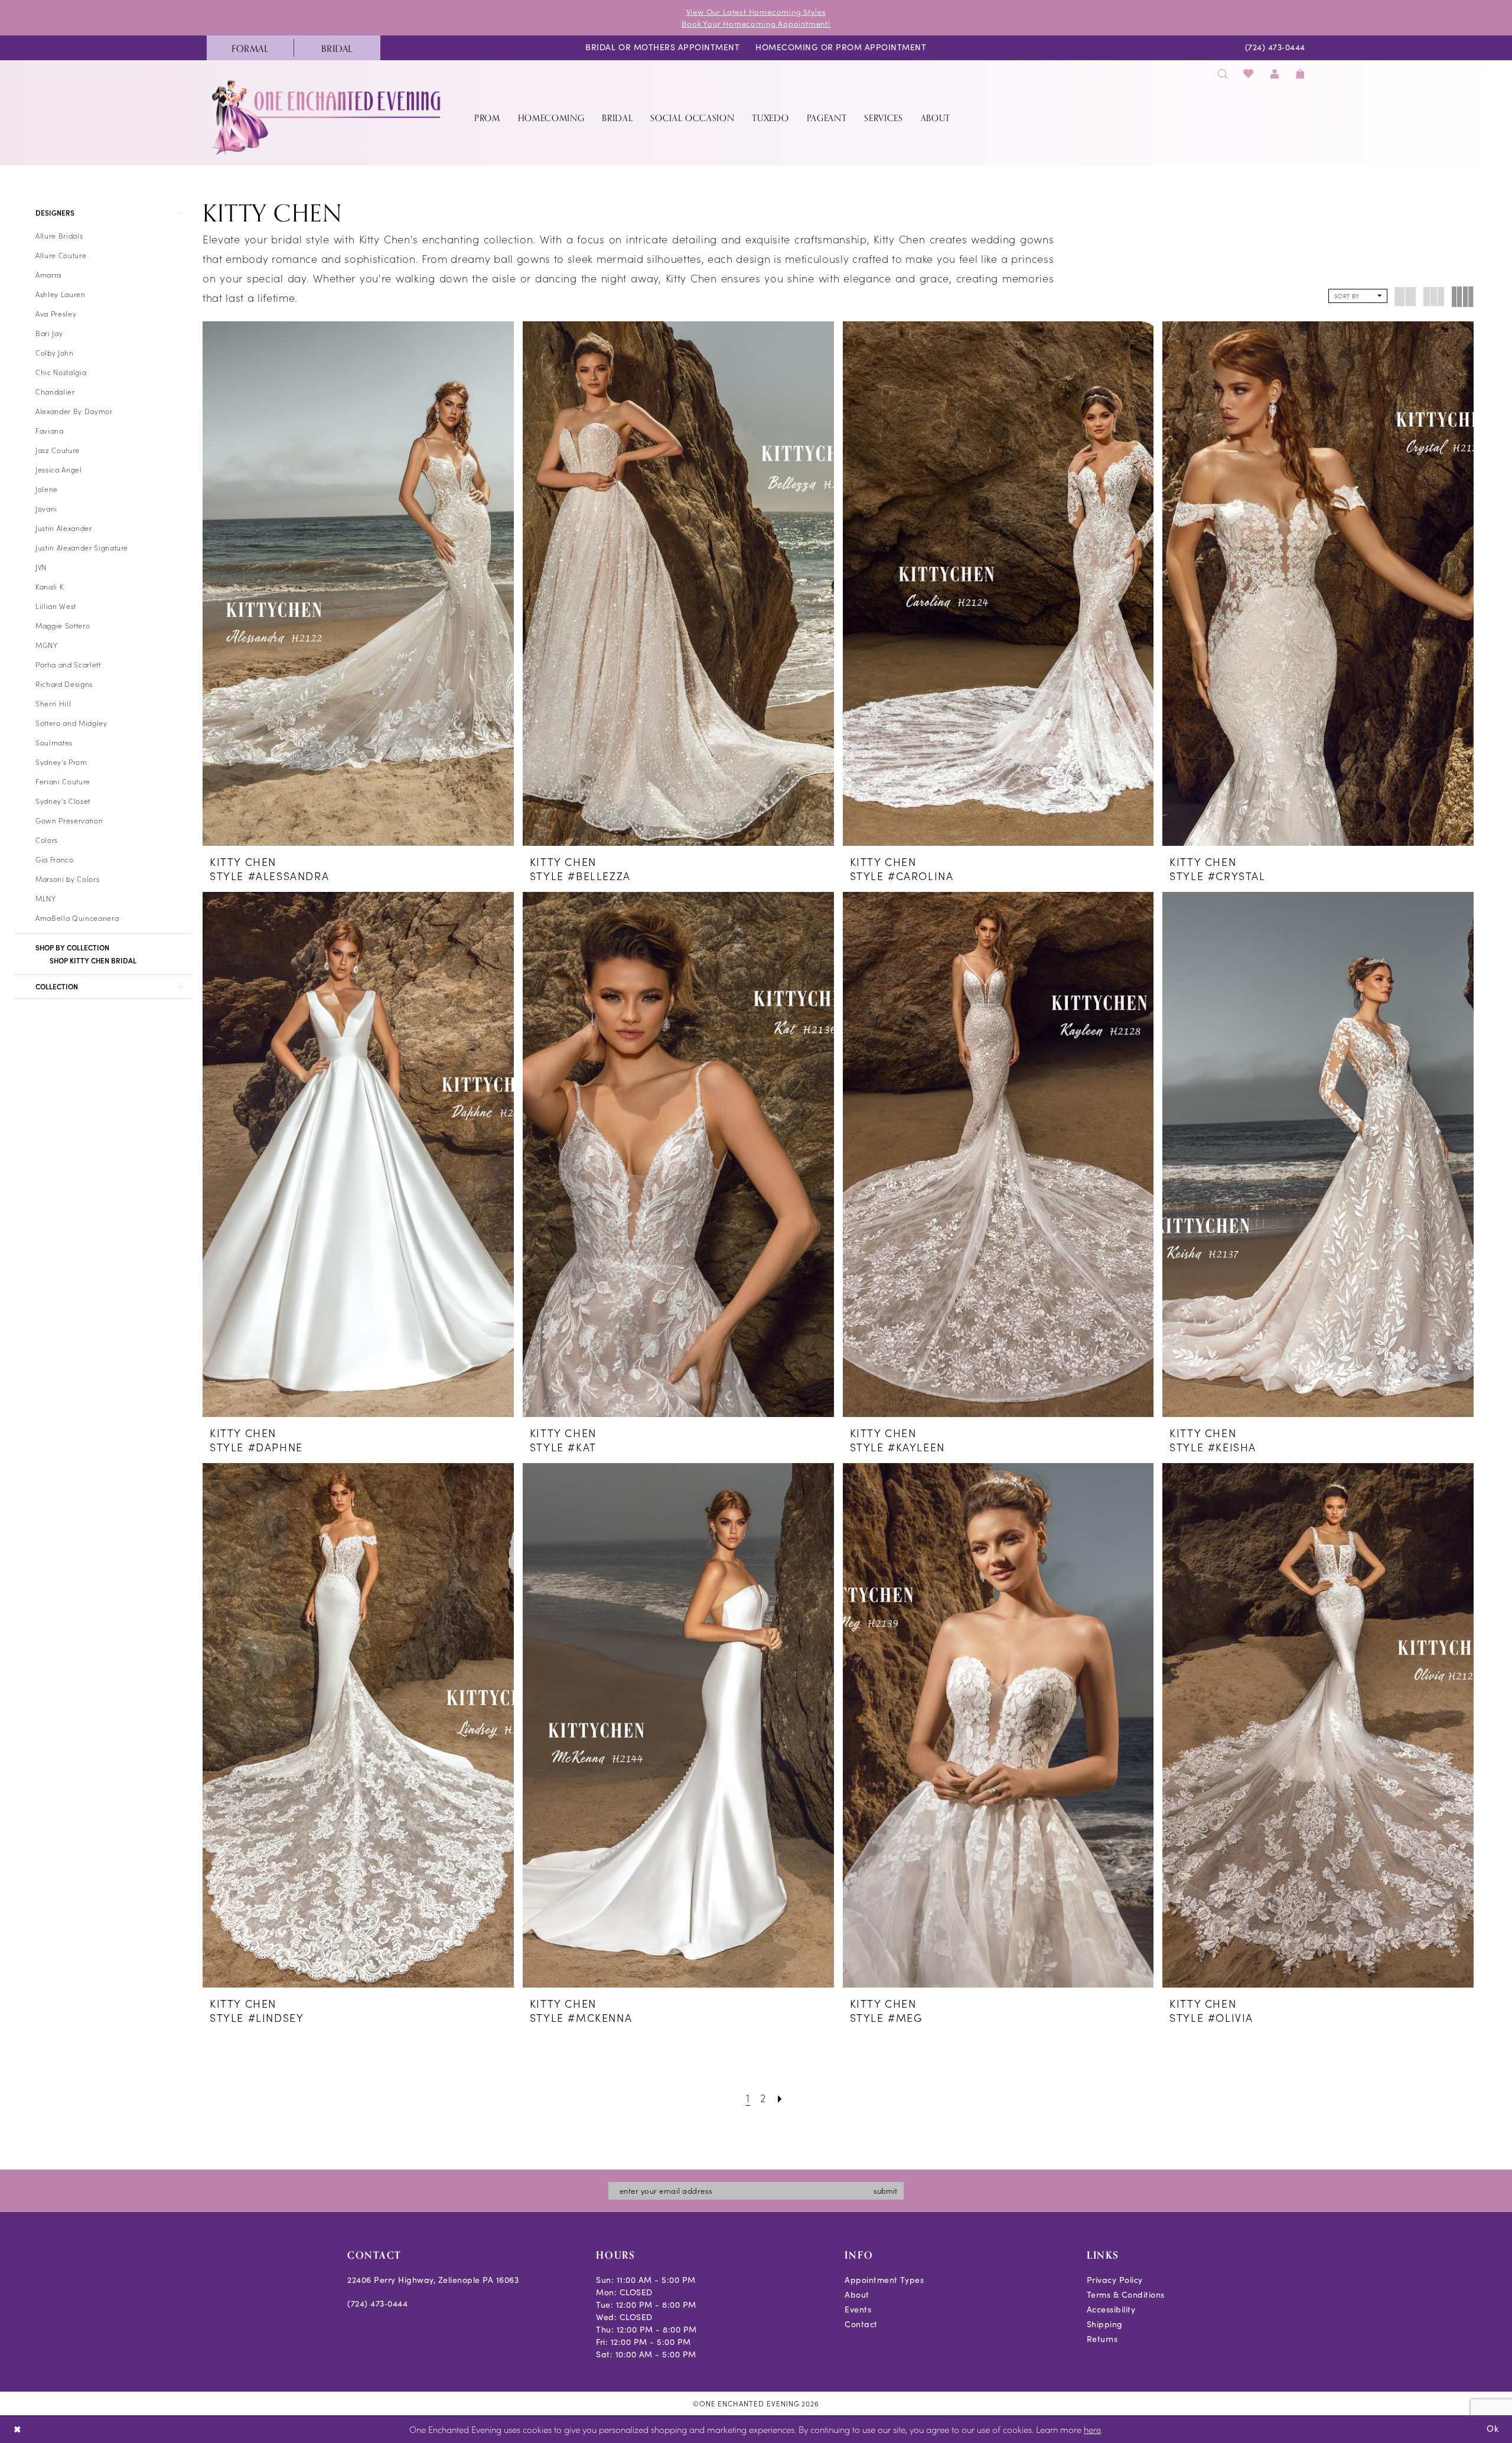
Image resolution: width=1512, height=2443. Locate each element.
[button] (1275, 74)
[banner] (327, 117)
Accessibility (1111, 2309)
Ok (1493, 2428)
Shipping (1105, 2324)
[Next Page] (780, 2097)
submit (885, 2190)
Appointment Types (884, 2280)
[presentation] (358, 584)
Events (858, 2309)
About (857, 2294)
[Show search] (1223, 74)
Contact (861, 2324)
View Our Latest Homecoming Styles (756, 12)
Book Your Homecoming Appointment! (756, 23)
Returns (1102, 2339)
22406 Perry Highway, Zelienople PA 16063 (433, 2280)
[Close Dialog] (17, 2429)
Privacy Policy (1115, 2280)
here (1092, 2429)
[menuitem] (250, 48)
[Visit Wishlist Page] (1249, 74)
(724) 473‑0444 (377, 2303)
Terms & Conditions (1126, 2294)
